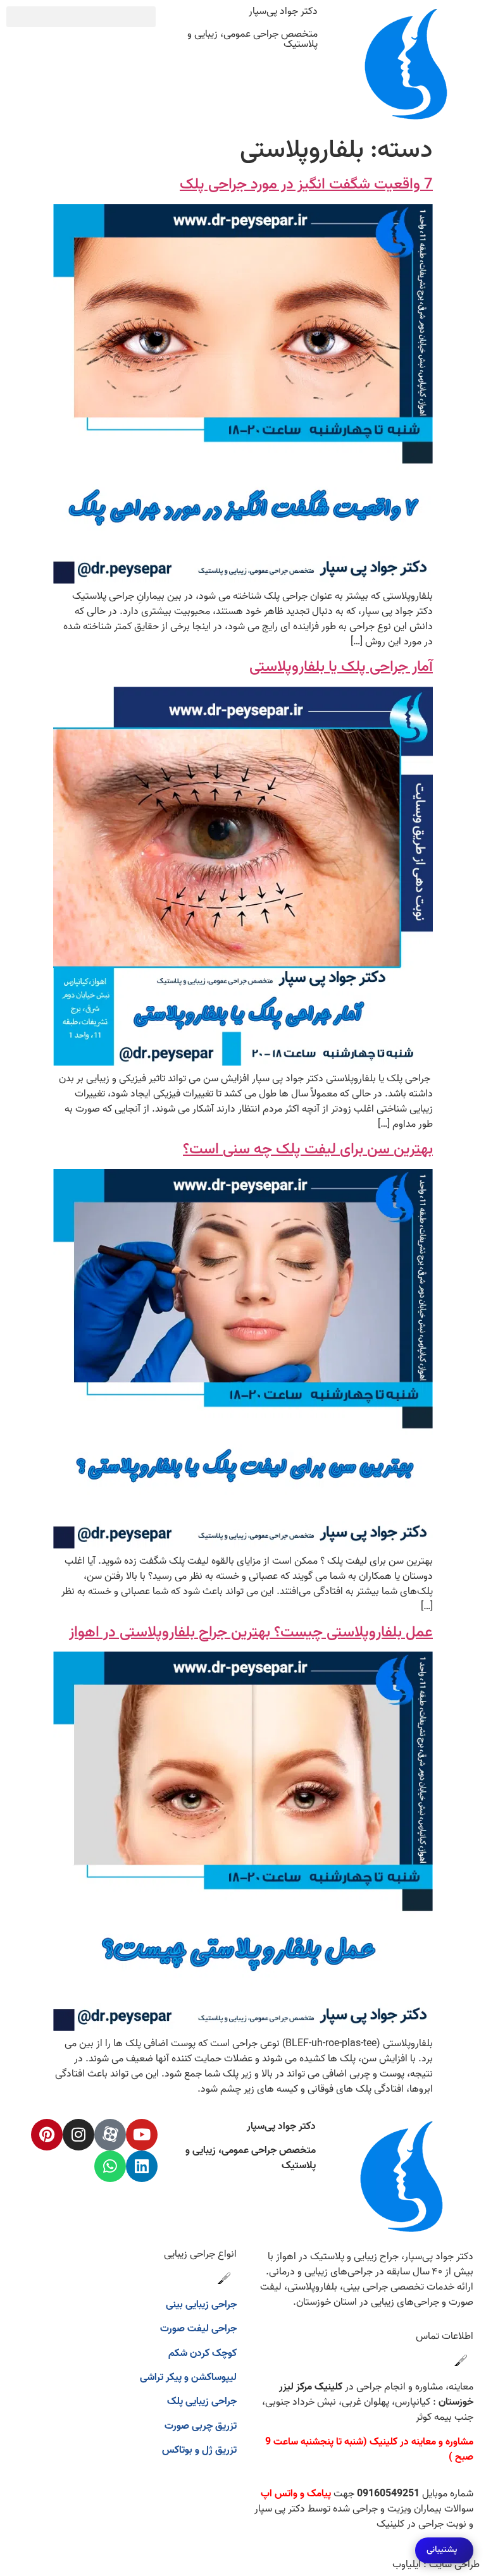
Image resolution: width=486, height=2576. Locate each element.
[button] (81, 17)
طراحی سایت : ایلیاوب (436, 2565)
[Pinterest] (47, 2135)
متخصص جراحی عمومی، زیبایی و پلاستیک (252, 39)
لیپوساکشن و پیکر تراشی (188, 2377)
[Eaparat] (110, 2135)
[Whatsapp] (110, 2166)
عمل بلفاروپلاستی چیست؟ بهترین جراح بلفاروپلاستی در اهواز (251, 1633)
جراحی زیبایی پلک (202, 2401)
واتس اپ (279, 2494)
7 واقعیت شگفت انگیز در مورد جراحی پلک (306, 185)
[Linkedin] (142, 2166)
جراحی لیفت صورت (198, 2329)
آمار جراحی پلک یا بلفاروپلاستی (341, 667)
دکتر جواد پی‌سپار (283, 11)
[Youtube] (142, 2135)
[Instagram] (78, 2135)
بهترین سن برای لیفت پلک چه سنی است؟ (308, 1150)
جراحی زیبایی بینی (201, 2305)
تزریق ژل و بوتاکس (199, 2450)
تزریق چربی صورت (201, 2426)
